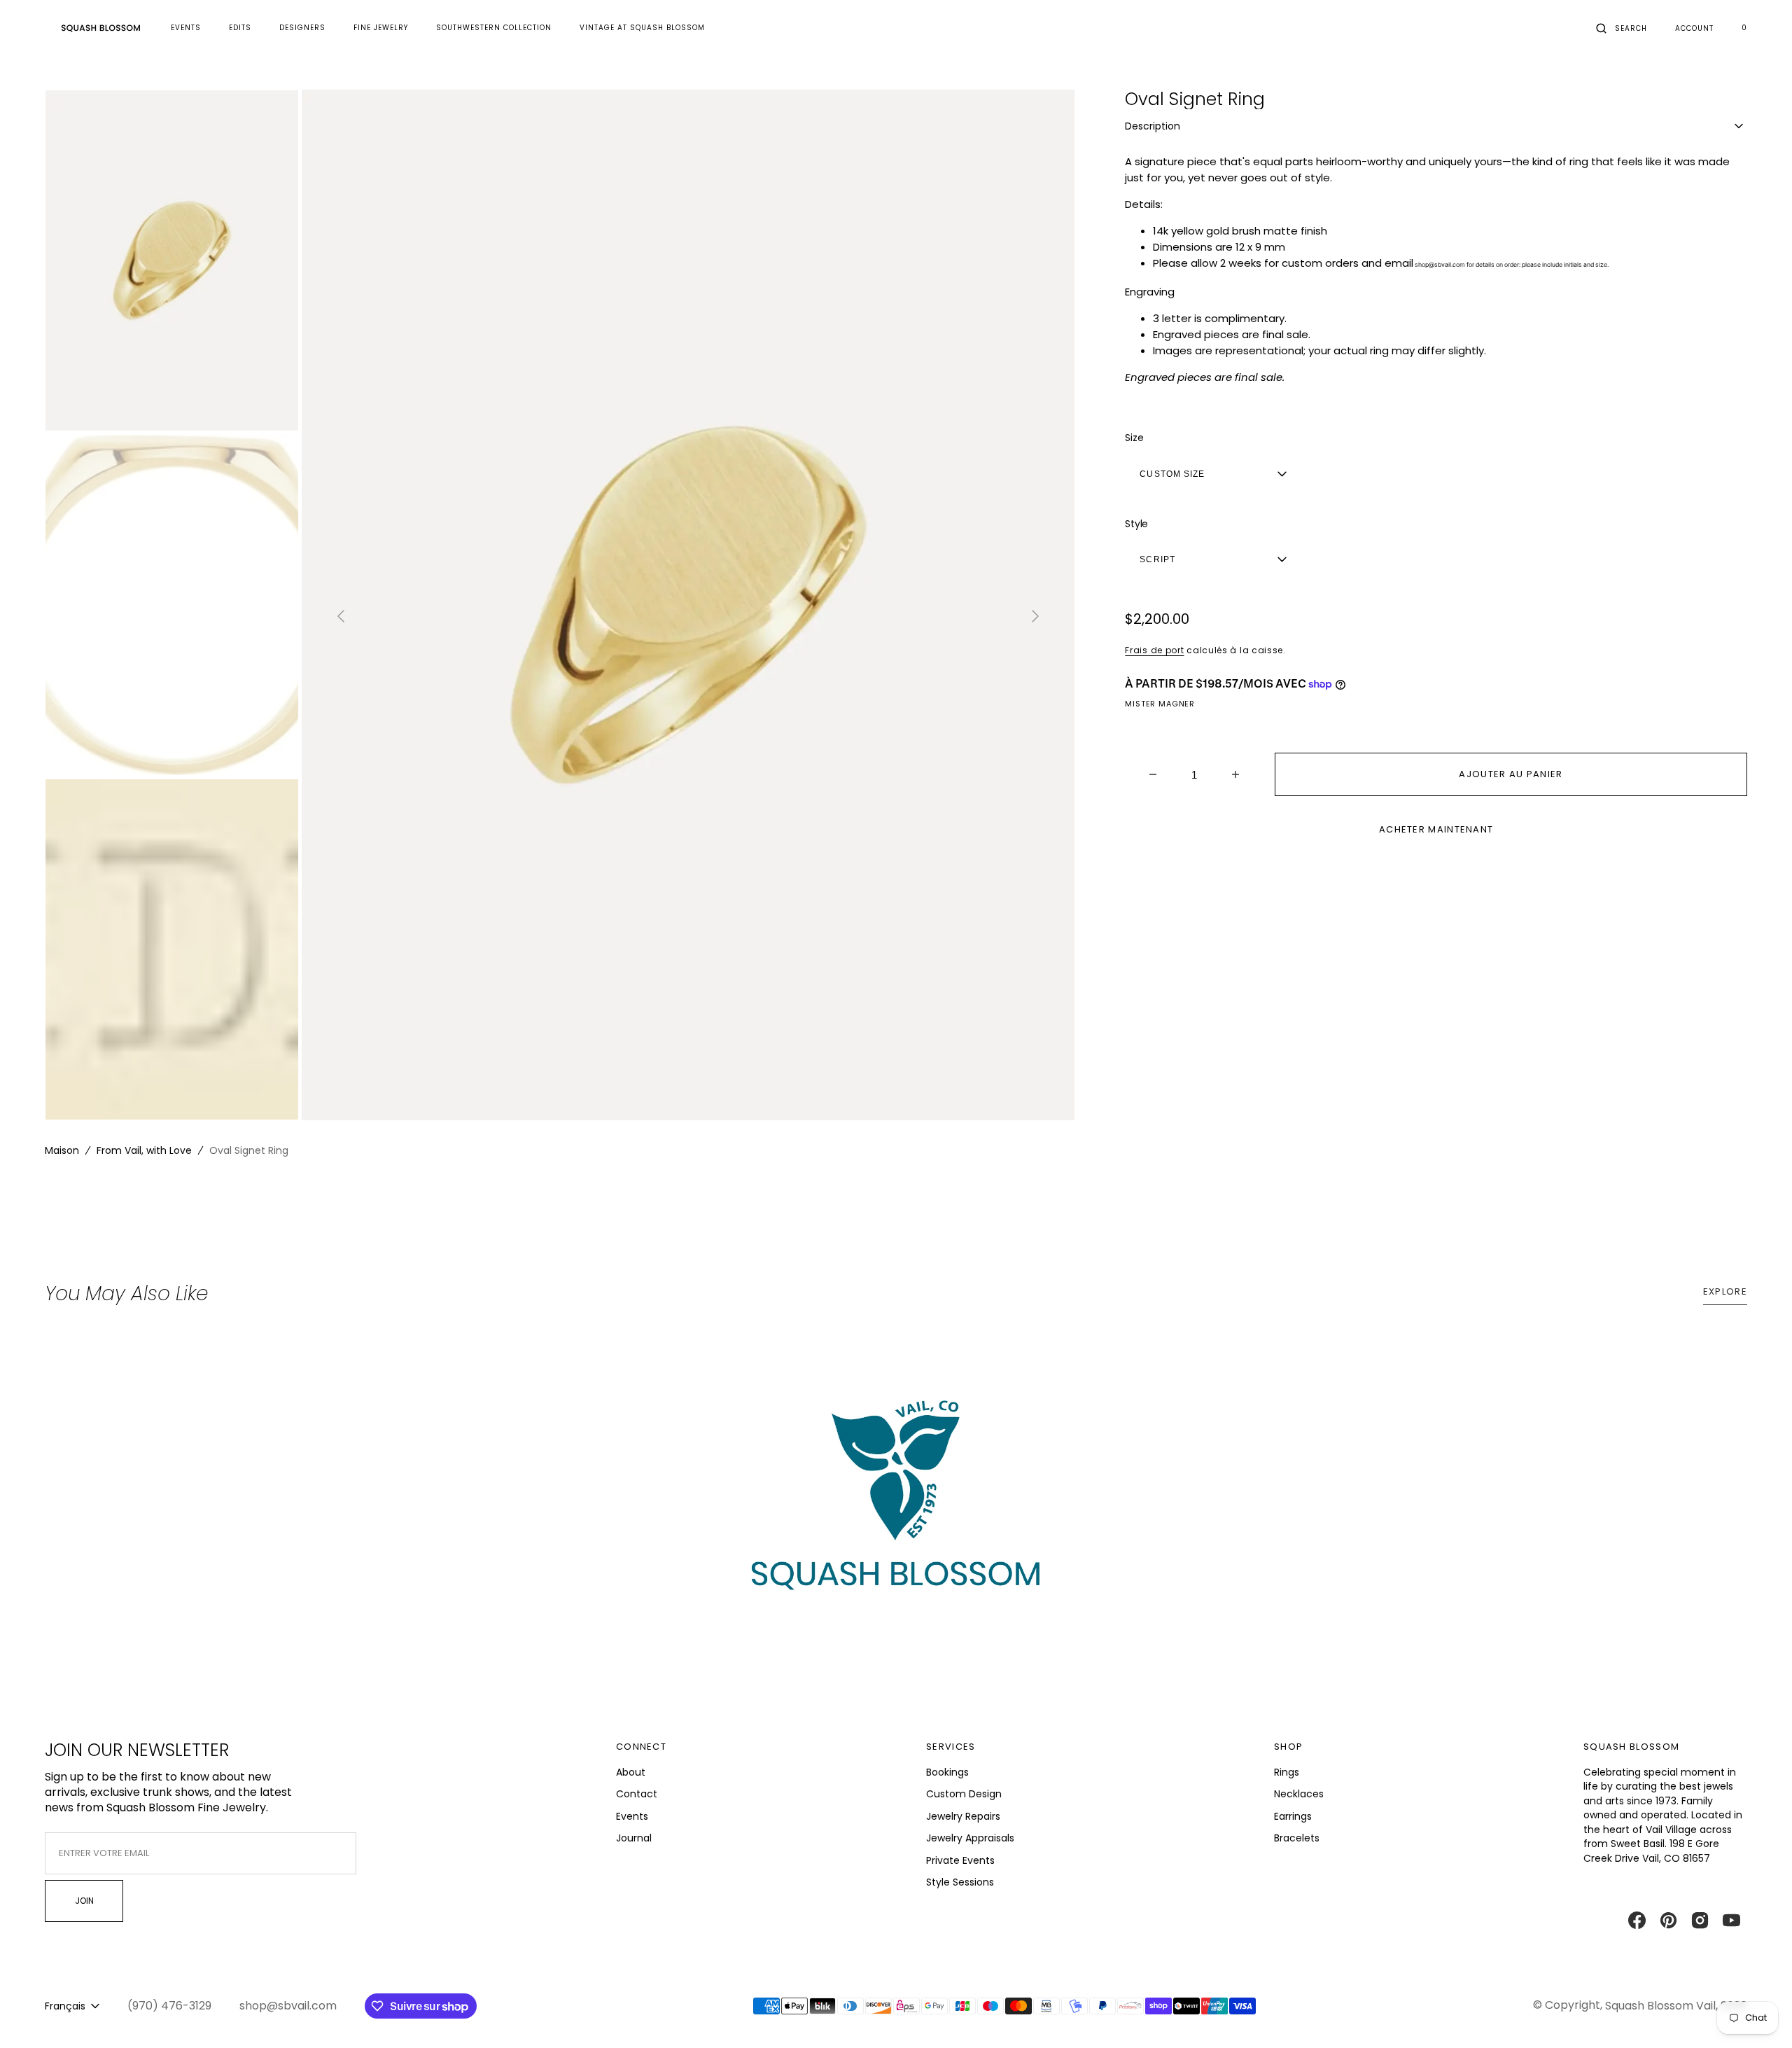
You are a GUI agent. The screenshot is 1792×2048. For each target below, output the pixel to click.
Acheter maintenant (1436, 829)
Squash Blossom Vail (1660, 2006)
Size (1134, 438)
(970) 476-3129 (169, 2006)
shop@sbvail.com (1439, 265)
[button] (1622, 28)
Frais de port (1154, 650)
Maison (62, 1150)
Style (1136, 524)
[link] (896, 1509)
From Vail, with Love (144, 1150)
